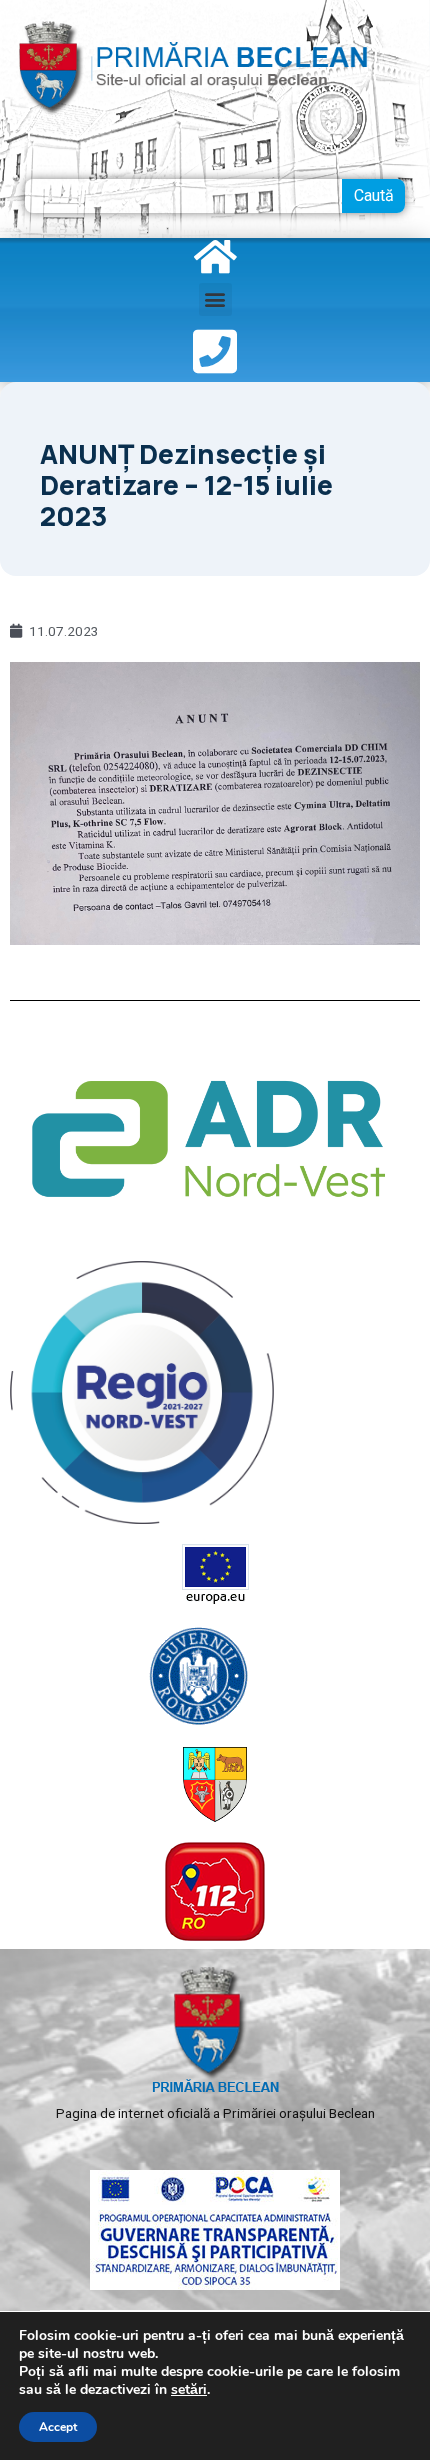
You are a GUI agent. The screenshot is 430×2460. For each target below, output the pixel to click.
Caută (374, 195)
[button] (215, 299)
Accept (58, 2427)
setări (189, 2390)
